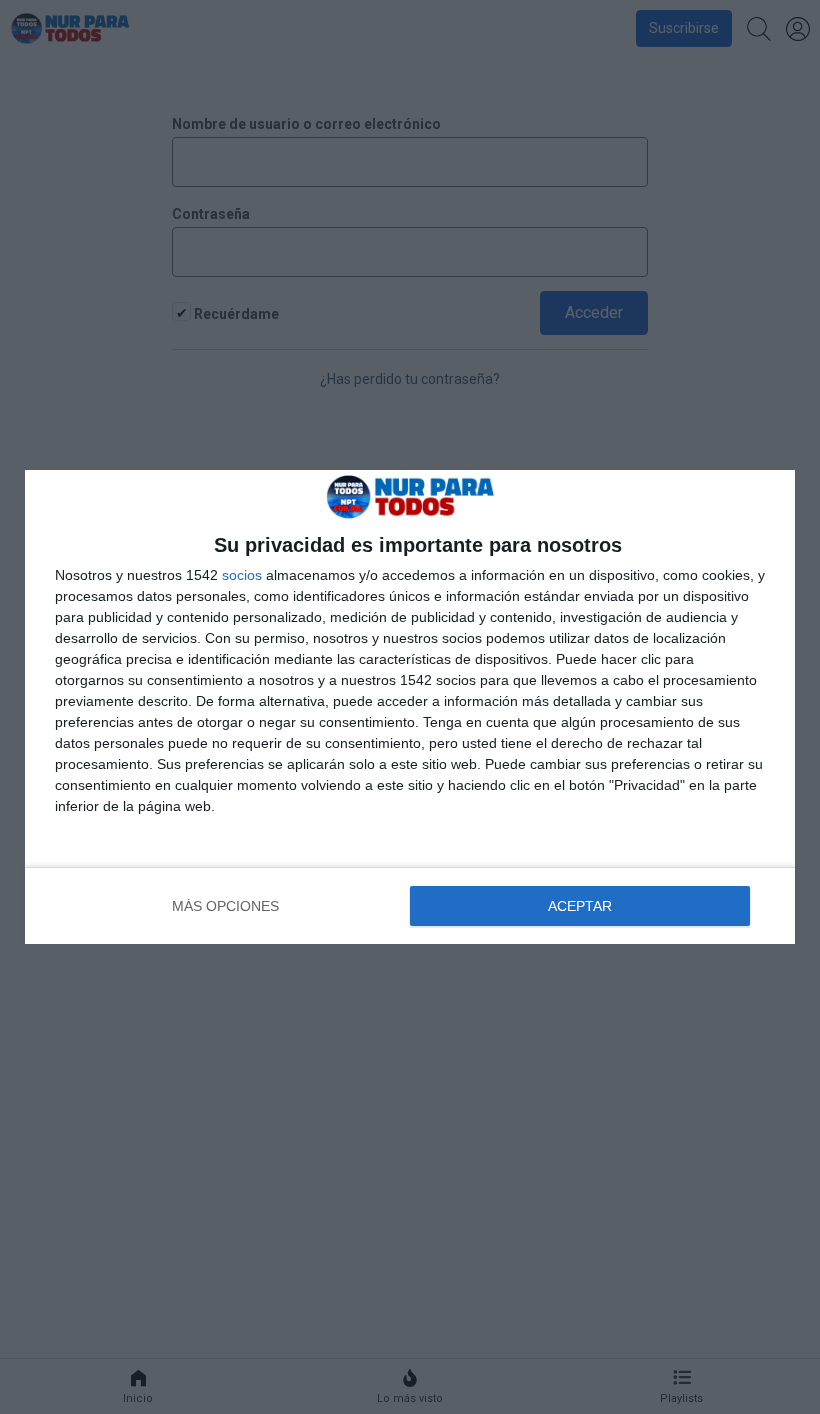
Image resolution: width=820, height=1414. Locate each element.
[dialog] (410, 707)
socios (242, 575)
